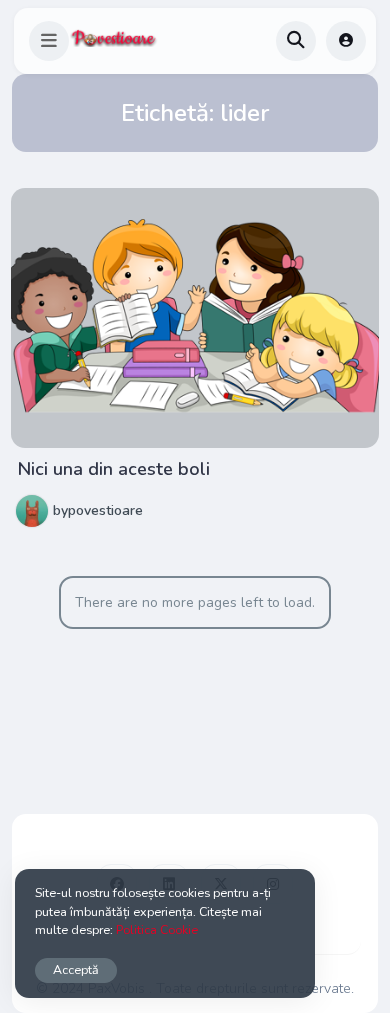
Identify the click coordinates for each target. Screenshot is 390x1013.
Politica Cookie (157, 929)
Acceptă (76, 969)
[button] (49, 41)
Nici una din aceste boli (114, 469)
